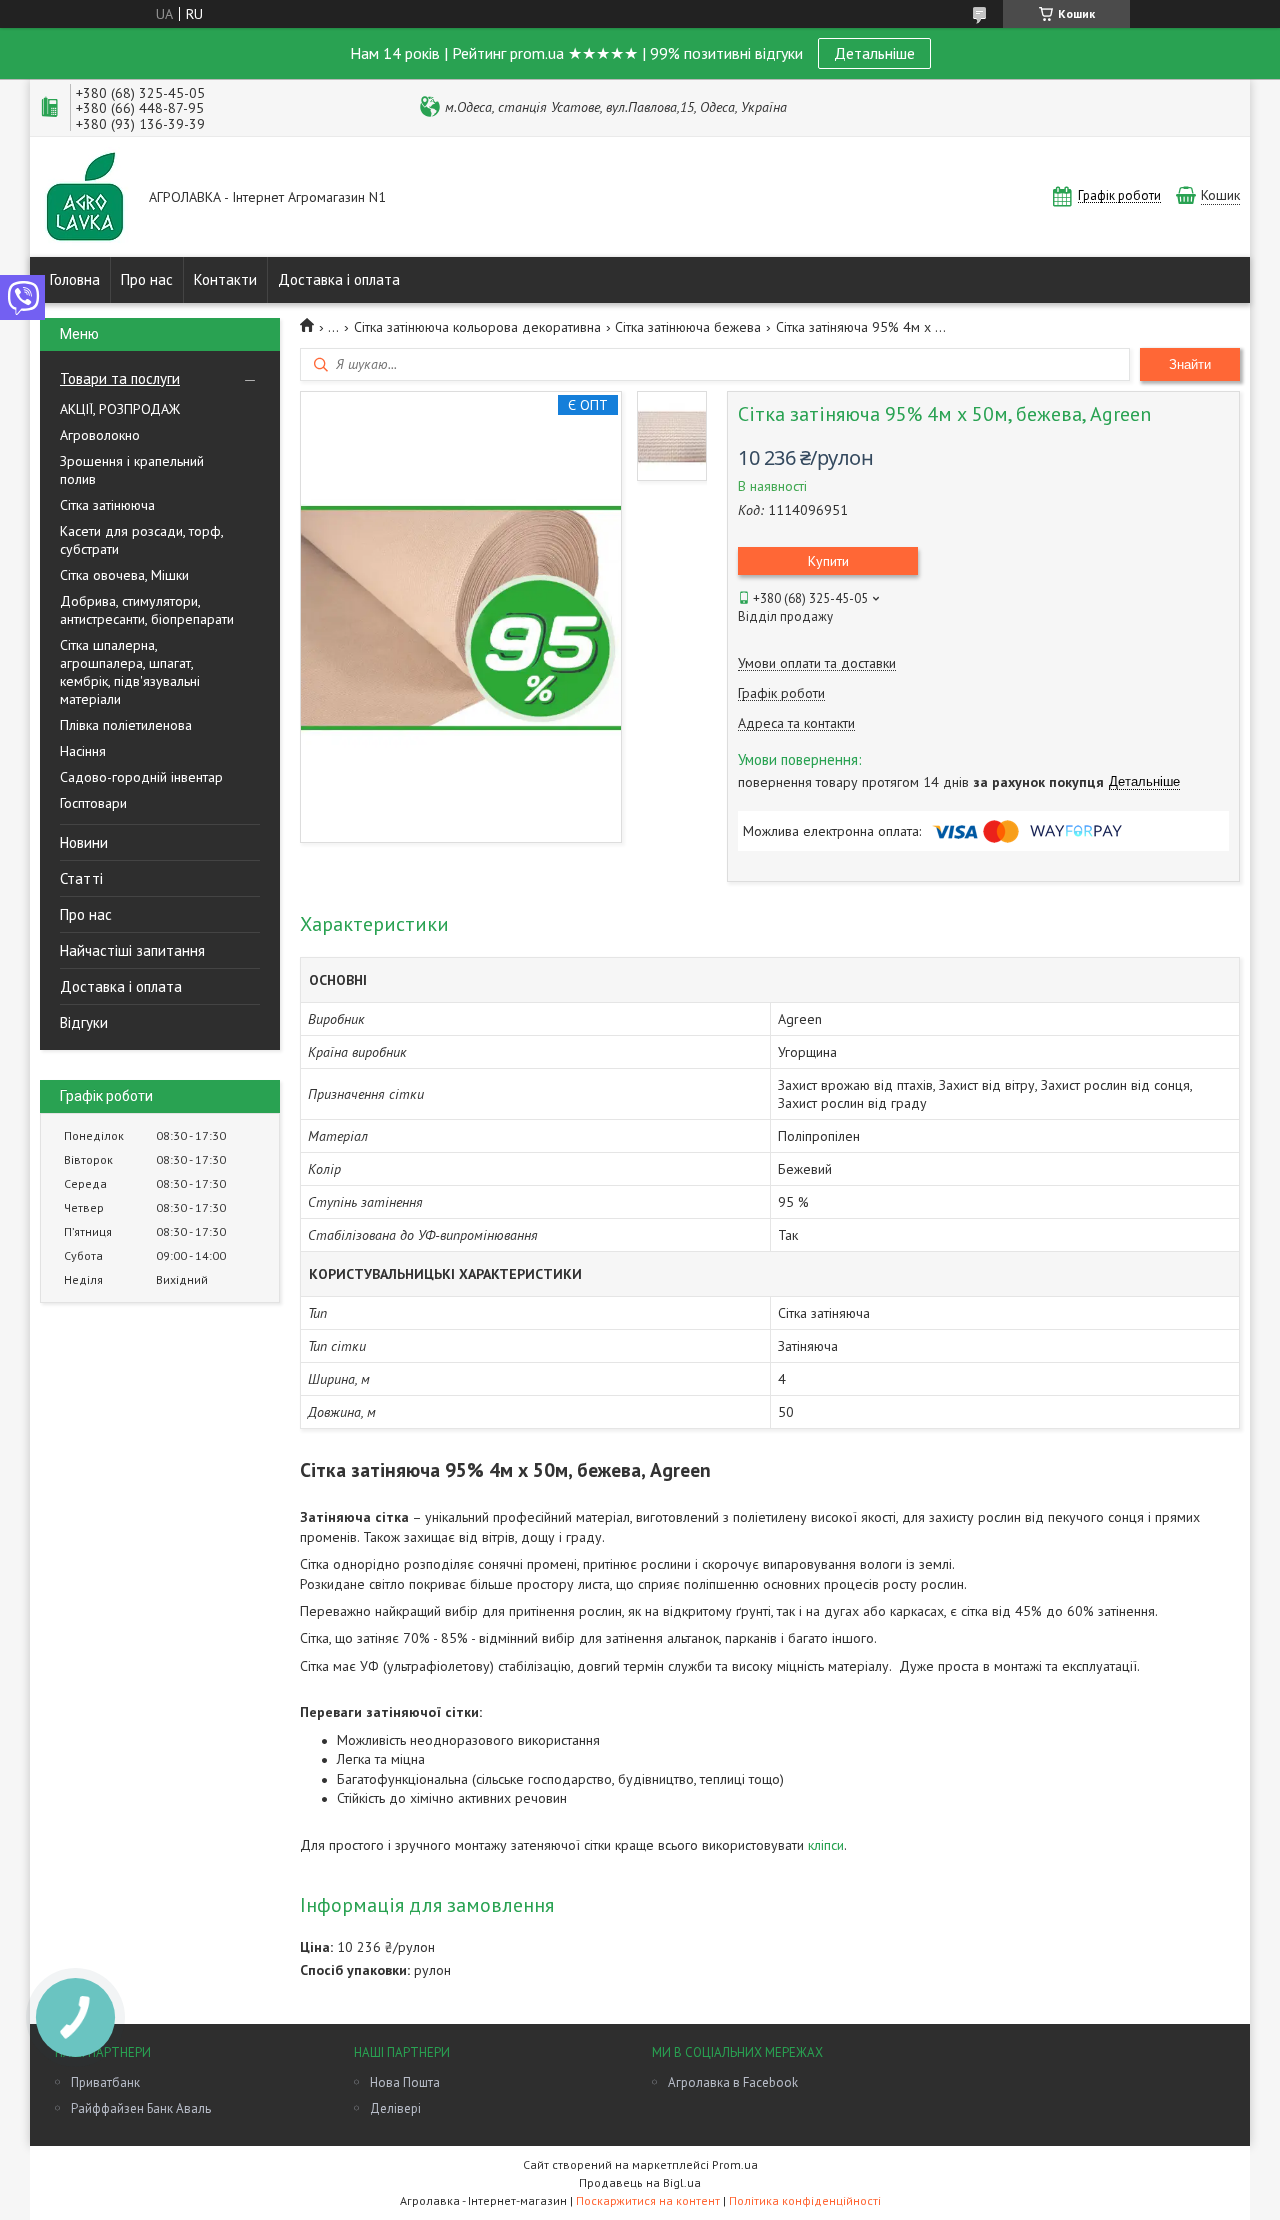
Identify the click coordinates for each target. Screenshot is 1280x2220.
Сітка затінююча (107, 505)
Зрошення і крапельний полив (132, 470)
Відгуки (84, 1022)
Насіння (83, 751)
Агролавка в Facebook (733, 2082)
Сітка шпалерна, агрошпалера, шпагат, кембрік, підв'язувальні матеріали (130, 672)
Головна (75, 279)
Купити (828, 561)
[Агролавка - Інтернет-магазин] (85, 198)
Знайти (1190, 364)
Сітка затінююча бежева (688, 327)
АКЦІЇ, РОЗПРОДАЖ (120, 409)
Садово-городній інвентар (141, 777)
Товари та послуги (120, 378)
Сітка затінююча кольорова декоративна (477, 327)
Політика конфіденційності (805, 2200)
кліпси (826, 1845)
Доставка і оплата (339, 279)
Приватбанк (105, 2082)
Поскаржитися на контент (648, 2200)
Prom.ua (735, 2164)
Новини (84, 842)
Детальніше (874, 53)
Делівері (395, 2108)
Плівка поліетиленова (126, 725)
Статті (81, 878)
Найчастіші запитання (132, 950)
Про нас (147, 279)
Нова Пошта (405, 2082)
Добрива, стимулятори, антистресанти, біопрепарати (147, 610)
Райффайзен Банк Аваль (141, 2108)
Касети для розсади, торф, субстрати (141, 540)
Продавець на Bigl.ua (640, 2182)
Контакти (225, 279)
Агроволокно (100, 435)
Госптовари (93, 803)
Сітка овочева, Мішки (124, 575)
